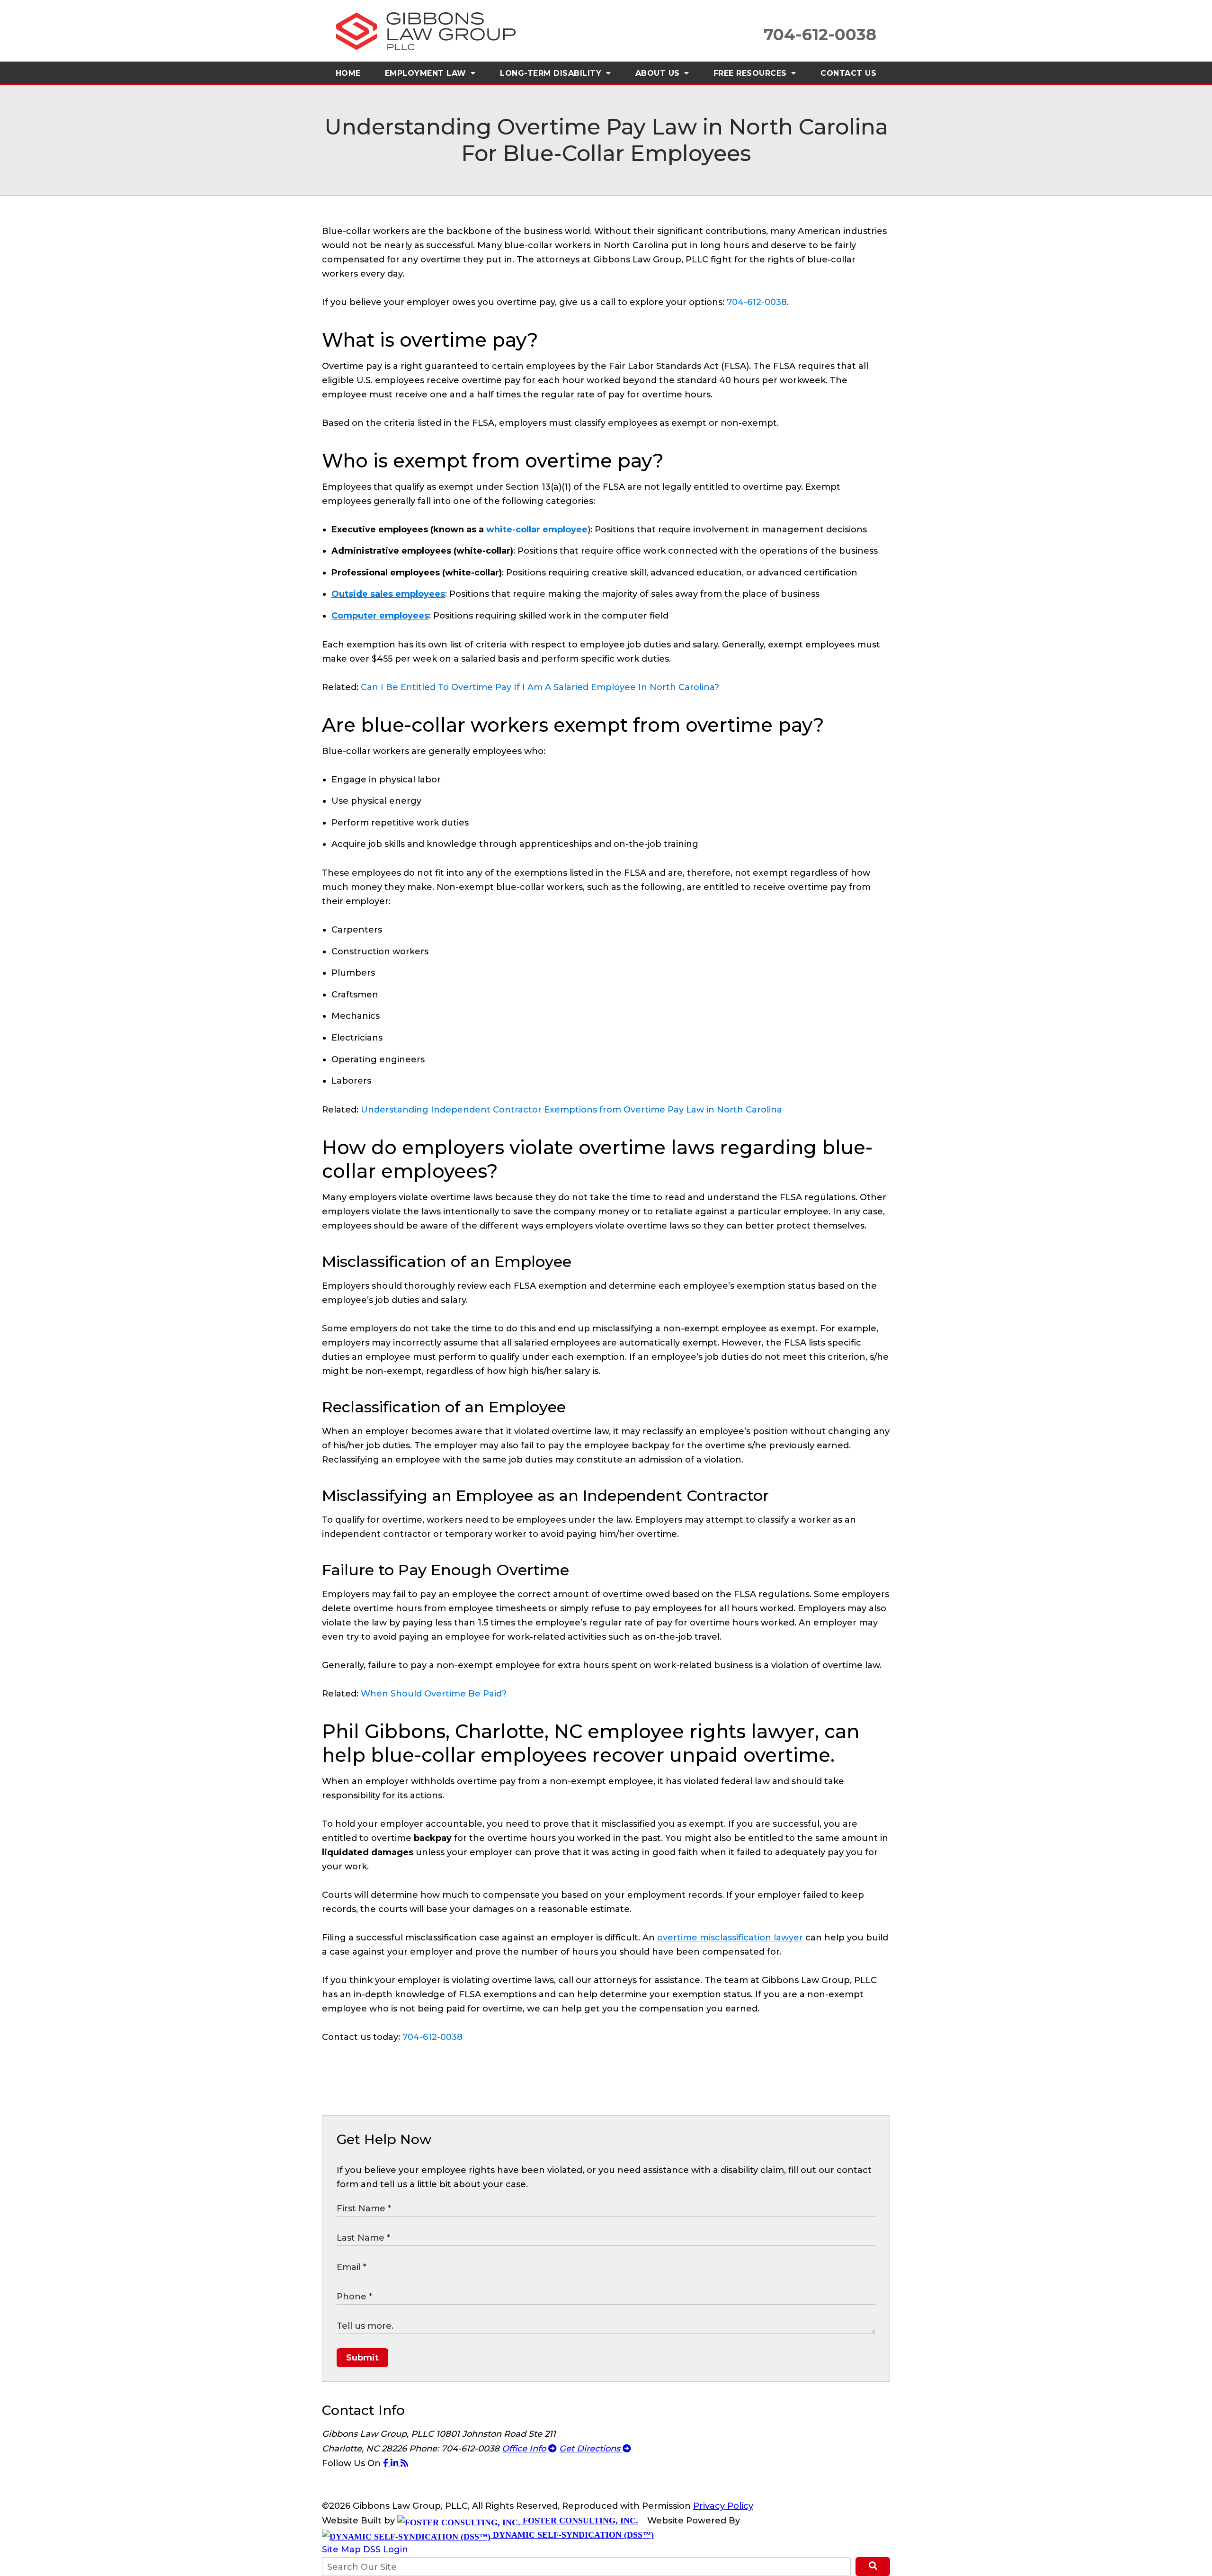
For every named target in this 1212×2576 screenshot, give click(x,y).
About (659, 73)
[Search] (873, 2567)
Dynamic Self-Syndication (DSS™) (572, 2535)
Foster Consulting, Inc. (579, 2521)
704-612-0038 (757, 302)
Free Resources (752, 73)
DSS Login (386, 2549)
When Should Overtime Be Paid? (434, 1694)
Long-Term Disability (552, 73)
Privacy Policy (723, 2506)
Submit (362, 2358)
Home (348, 73)
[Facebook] (387, 2463)
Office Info (525, 2449)
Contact (848, 73)
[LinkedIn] (396, 2463)
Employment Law (427, 73)
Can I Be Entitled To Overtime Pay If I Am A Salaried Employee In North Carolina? (540, 687)
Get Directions (591, 2449)
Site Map (341, 2549)
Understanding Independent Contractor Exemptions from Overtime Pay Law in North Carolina (571, 1110)
